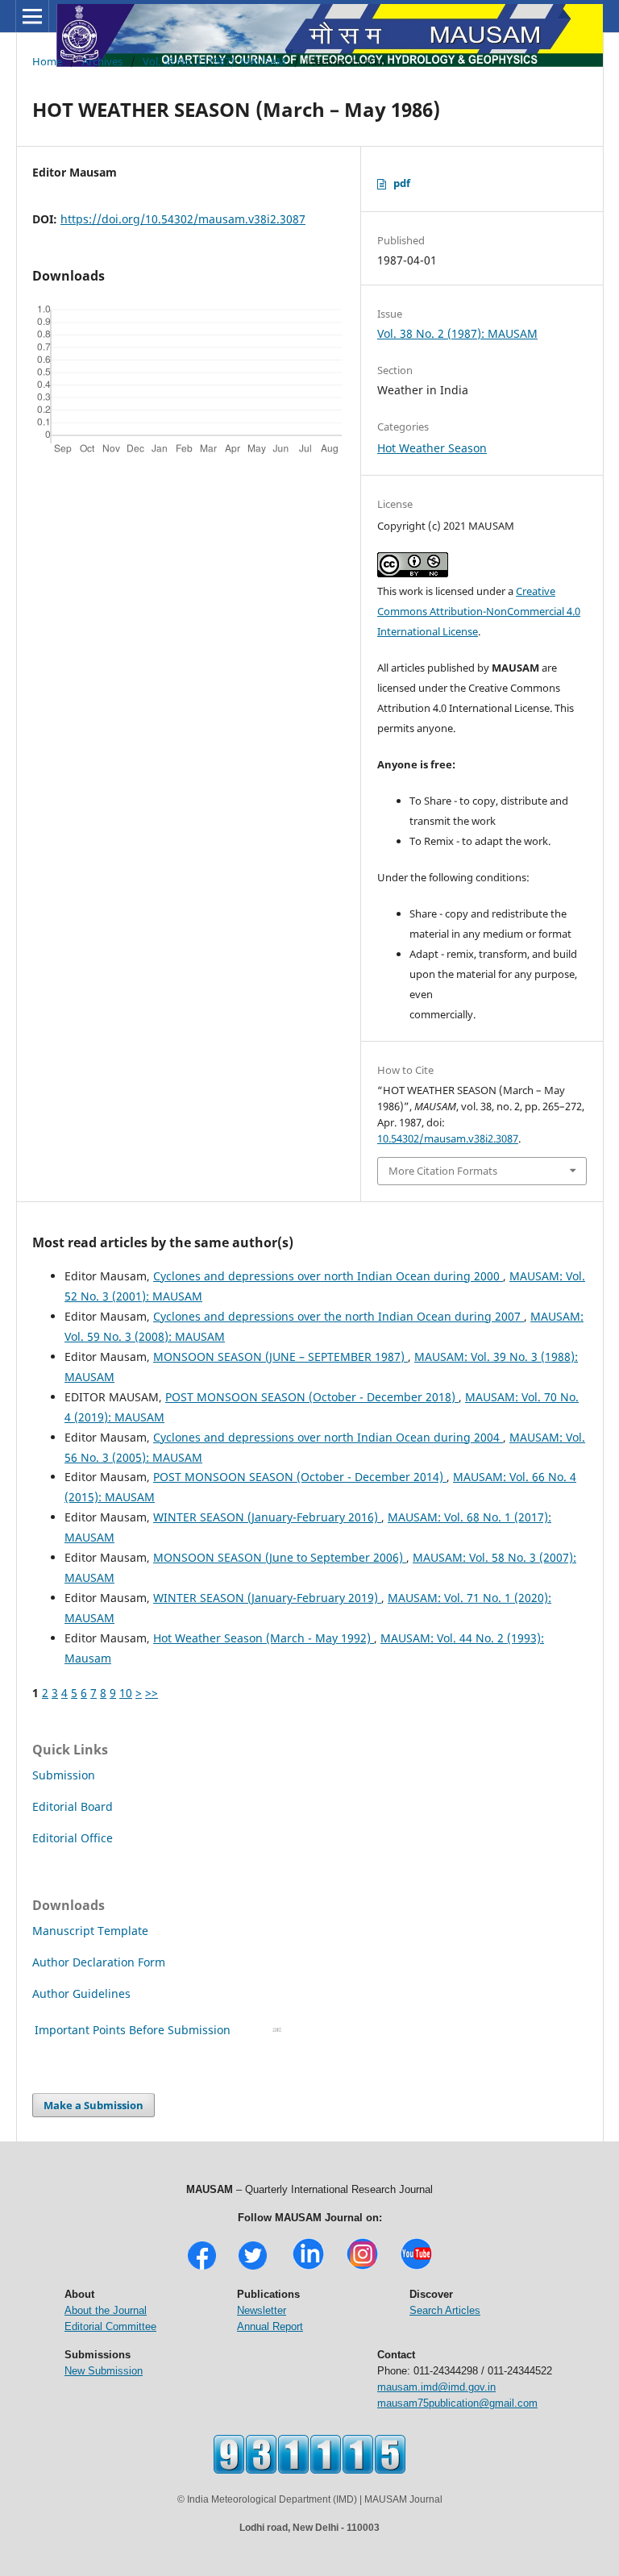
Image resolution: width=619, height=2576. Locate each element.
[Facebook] (202, 2268)
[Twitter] (253, 2268)
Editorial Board (73, 1806)
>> (152, 1693)
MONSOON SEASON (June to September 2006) (280, 1557)
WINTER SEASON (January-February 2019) (267, 1598)
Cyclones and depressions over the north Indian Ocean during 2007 (339, 1316)
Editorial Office (73, 1838)
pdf (402, 183)
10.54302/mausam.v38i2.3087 (448, 1138)
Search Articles (445, 2310)
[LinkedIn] (308, 2268)
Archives (102, 61)
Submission (64, 1775)
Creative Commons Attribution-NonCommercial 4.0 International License (479, 611)
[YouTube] (416, 2268)
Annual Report (270, 2326)
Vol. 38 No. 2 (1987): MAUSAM (214, 61)
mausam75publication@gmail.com (457, 2403)
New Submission (104, 2371)
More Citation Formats (443, 1171)
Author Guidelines (83, 1993)
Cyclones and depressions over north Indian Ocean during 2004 (328, 1437)
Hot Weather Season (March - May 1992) (264, 1638)
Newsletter (262, 2310)
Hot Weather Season (432, 448)
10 (126, 1693)
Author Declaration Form (99, 1962)
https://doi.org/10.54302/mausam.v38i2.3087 (183, 219)
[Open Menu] (32, 16)
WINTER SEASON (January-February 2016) (267, 1517)
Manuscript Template (90, 1931)
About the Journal (106, 2310)
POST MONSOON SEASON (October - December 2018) (312, 1397)
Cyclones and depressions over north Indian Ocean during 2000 (328, 1276)
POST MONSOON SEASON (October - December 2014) (300, 1477)
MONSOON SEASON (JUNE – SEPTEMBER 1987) (280, 1357)
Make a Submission (93, 2105)
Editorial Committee (110, 2326)
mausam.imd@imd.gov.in (436, 2387)
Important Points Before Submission (133, 2030)
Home (47, 61)
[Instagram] (362, 2268)
